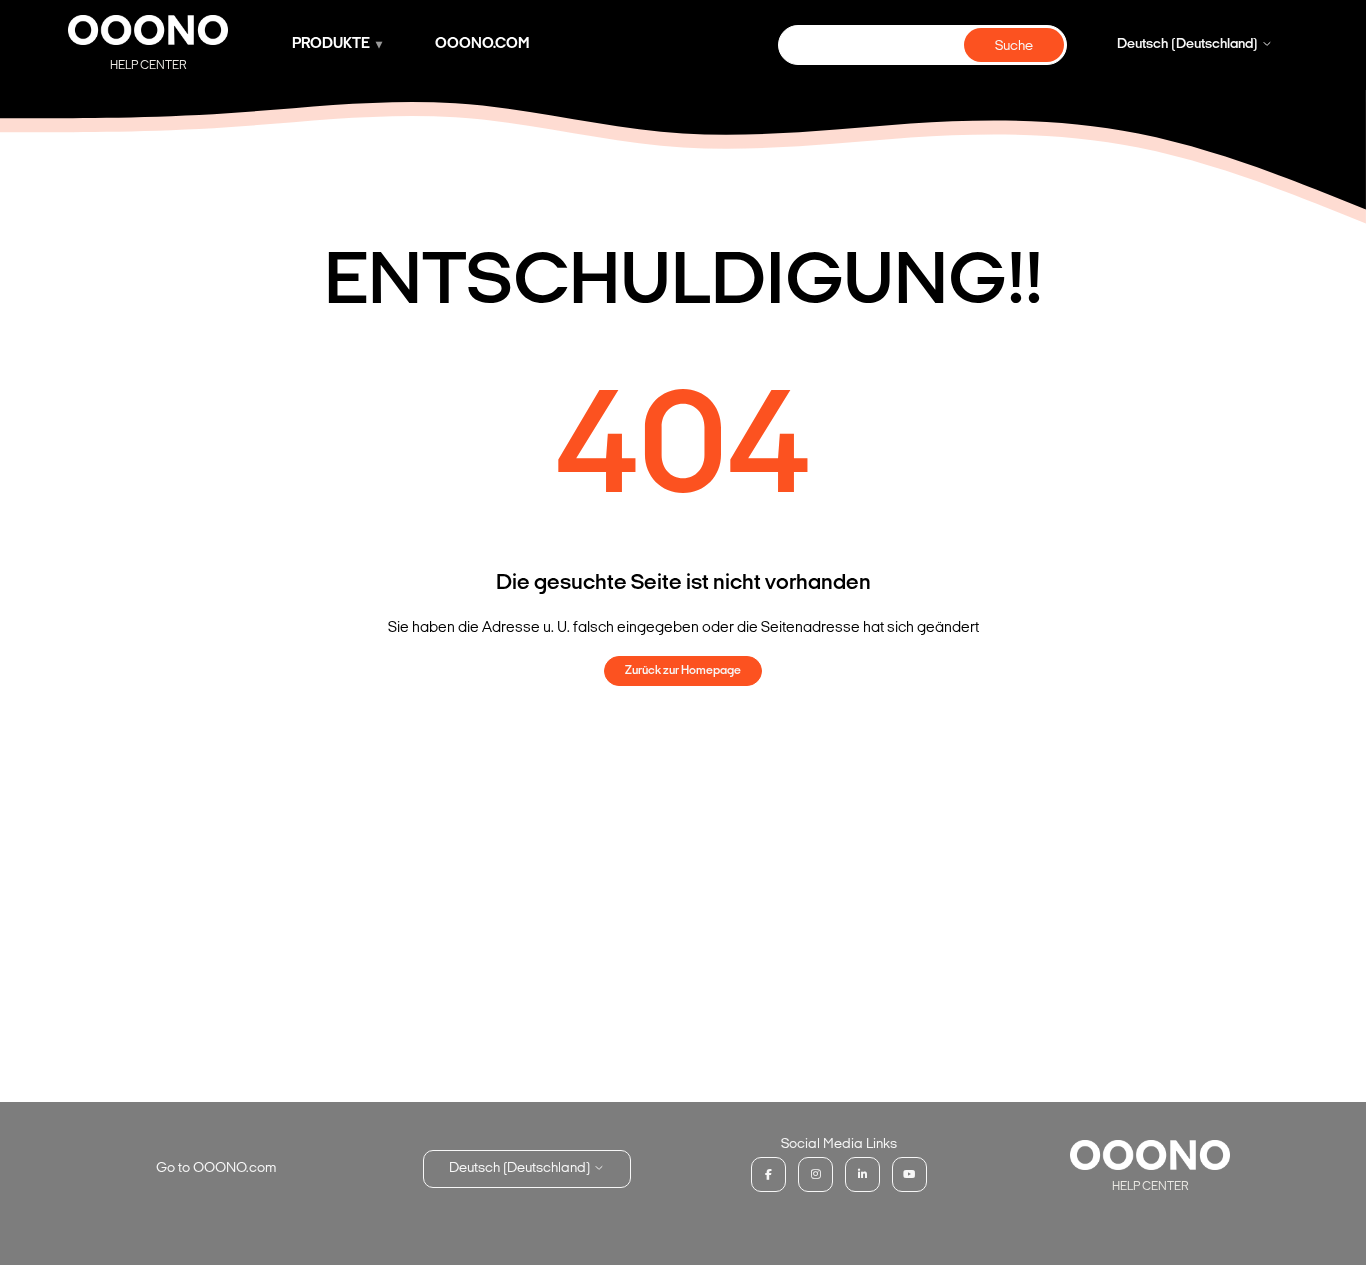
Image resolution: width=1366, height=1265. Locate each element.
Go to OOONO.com (216, 1168)
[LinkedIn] (862, 1174)
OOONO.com (482, 44)
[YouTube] (909, 1174)
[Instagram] (815, 1174)
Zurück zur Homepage (683, 671)
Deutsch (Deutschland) (1189, 44)
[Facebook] (768, 1174)
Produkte (331, 44)
